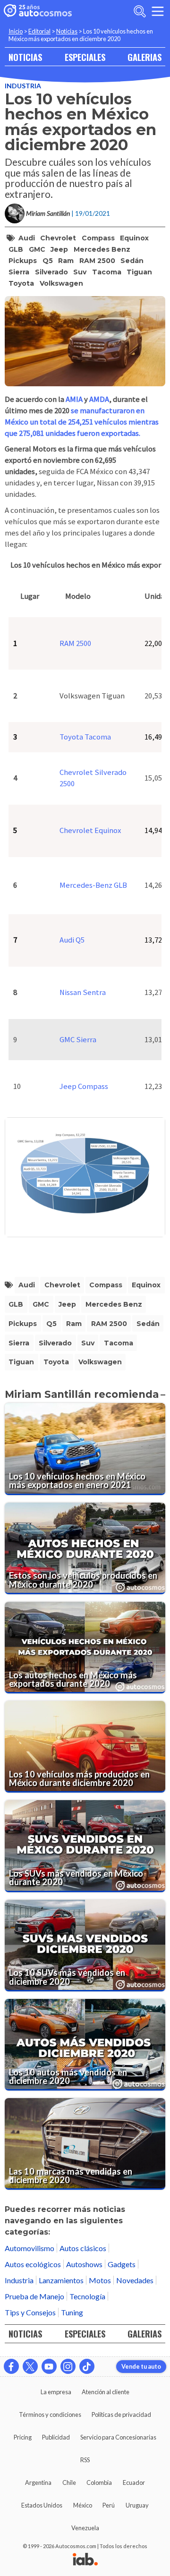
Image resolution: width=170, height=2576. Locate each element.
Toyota (21, 283)
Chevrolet (58, 238)
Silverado (51, 272)
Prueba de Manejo (34, 2296)
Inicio (16, 31)
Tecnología (87, 2296)
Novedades (135, 2280)
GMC (37, 249)
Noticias (67, 31)
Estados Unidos (42, 2505)
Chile (69, 2482)
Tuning (72, 2312)
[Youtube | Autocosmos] (49, 2366)
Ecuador (134, 2482)
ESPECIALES (85, 57)
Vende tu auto (141, 2366)
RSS (85, 2460)
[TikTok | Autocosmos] (87, 2366)
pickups (23, 261)
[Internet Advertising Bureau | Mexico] (85, 2560)
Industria (23, 86)
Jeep (59, 249)
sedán (132, 261)
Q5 (48, 261)
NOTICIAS (25, 57)
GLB (16, 249)
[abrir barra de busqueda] (140, 11)
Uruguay (137, 2505)
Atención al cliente (106, 2392)
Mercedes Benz (102, 249)
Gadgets (122, 2264)
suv (80, 272)
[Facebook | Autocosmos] (11, 2366)
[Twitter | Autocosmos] (30, 2366)
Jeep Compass (84, 1086)
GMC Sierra (78, 1040)
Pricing (23, 2437)
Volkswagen (61, 283)
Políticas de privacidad (121, 2414)
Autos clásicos (83, 2248)
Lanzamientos (61, 2280)
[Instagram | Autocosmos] (68, 2366)
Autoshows (84, 2264)
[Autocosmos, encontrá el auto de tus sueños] (38, 11)
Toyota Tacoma (85, 737)
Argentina (38, 2482)
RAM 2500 (97, 261)
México (83, 2505)
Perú (109, 2505)
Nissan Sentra (83, 992)
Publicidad (56, 2437)
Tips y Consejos (30, 2312)
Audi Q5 (72, 940)
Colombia (99, 2482)
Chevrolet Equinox (90, 830)
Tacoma (107, 272)
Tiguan (139, 272)
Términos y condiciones (50, 2414)
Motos (100, 2280)
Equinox (134, 238)
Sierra (19, 272)
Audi (27, 238)
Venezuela (85, 2528)
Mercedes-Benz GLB (93, 885)
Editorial (39, 31)
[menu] (158, 11)
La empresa (56, 2392)
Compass (98, 238)
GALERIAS (144, 57)
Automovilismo (30, 2248)
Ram (66, 261)
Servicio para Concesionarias (118, 2437)
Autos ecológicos (33, 2264)
